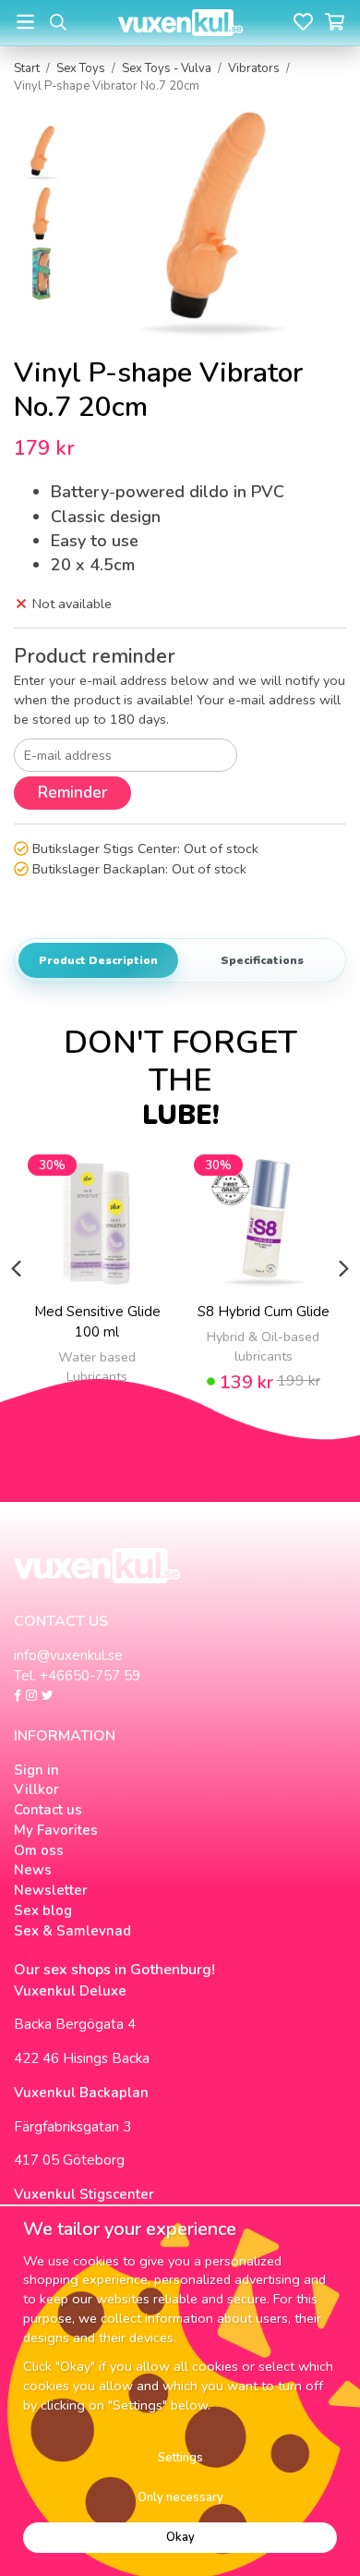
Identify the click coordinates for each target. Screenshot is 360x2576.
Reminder (72, 793)
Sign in (36, 1770)
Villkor (36, 1789)
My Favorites (56, 1830)
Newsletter (51, 1890)
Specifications (262, 960)
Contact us (48, 1810)
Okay (180, 2537)
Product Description (98, 960)
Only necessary (180, 2497)
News (33, 1870)
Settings (180, 2458)
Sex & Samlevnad (72, 1931)
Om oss (39, 1850)
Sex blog (43, 1911)
